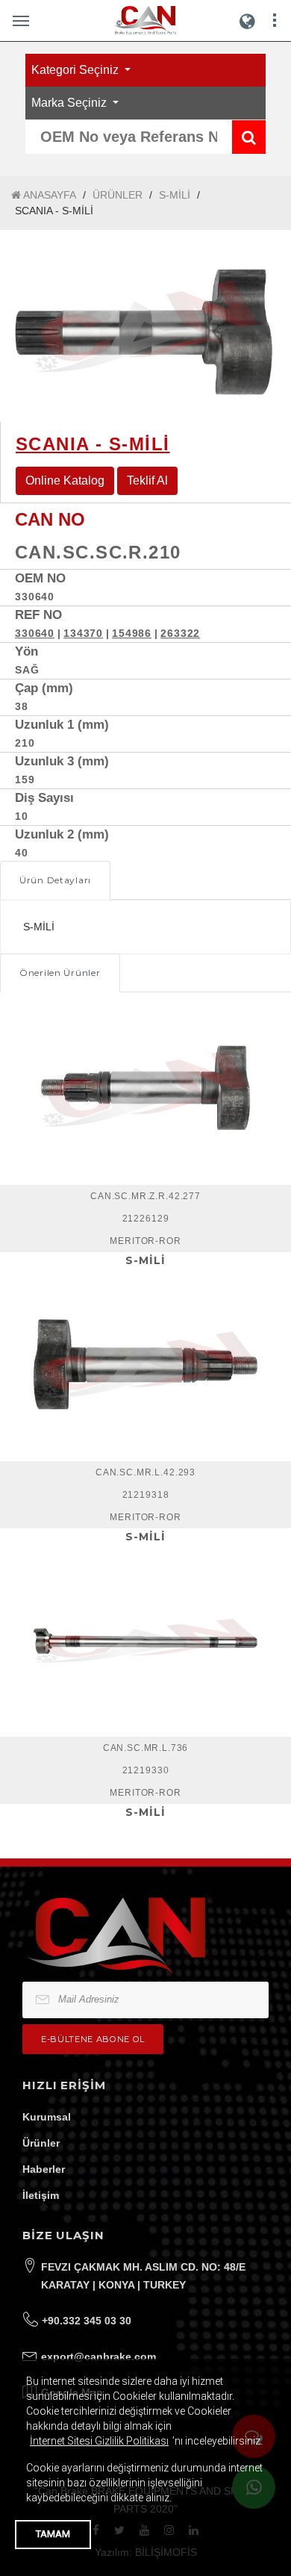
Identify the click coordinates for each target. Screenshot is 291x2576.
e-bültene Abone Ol (93, 2039)
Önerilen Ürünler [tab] (60, 973)
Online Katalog (65, 480)
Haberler (44, 2169)
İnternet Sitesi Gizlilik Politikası (99, 2441)
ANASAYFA (48, 195)
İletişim (41, 2195)
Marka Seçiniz (71, 103)
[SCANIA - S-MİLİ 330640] (145, 326)
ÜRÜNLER (118, 195)
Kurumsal (47, 2117)
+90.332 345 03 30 (87, 2321)
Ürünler (41, 2143)
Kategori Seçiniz (76, 70)
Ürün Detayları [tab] (55, 880)
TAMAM (53, 2534)
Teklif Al (147, 480)
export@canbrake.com (98, 2356)
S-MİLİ (175, 195)
